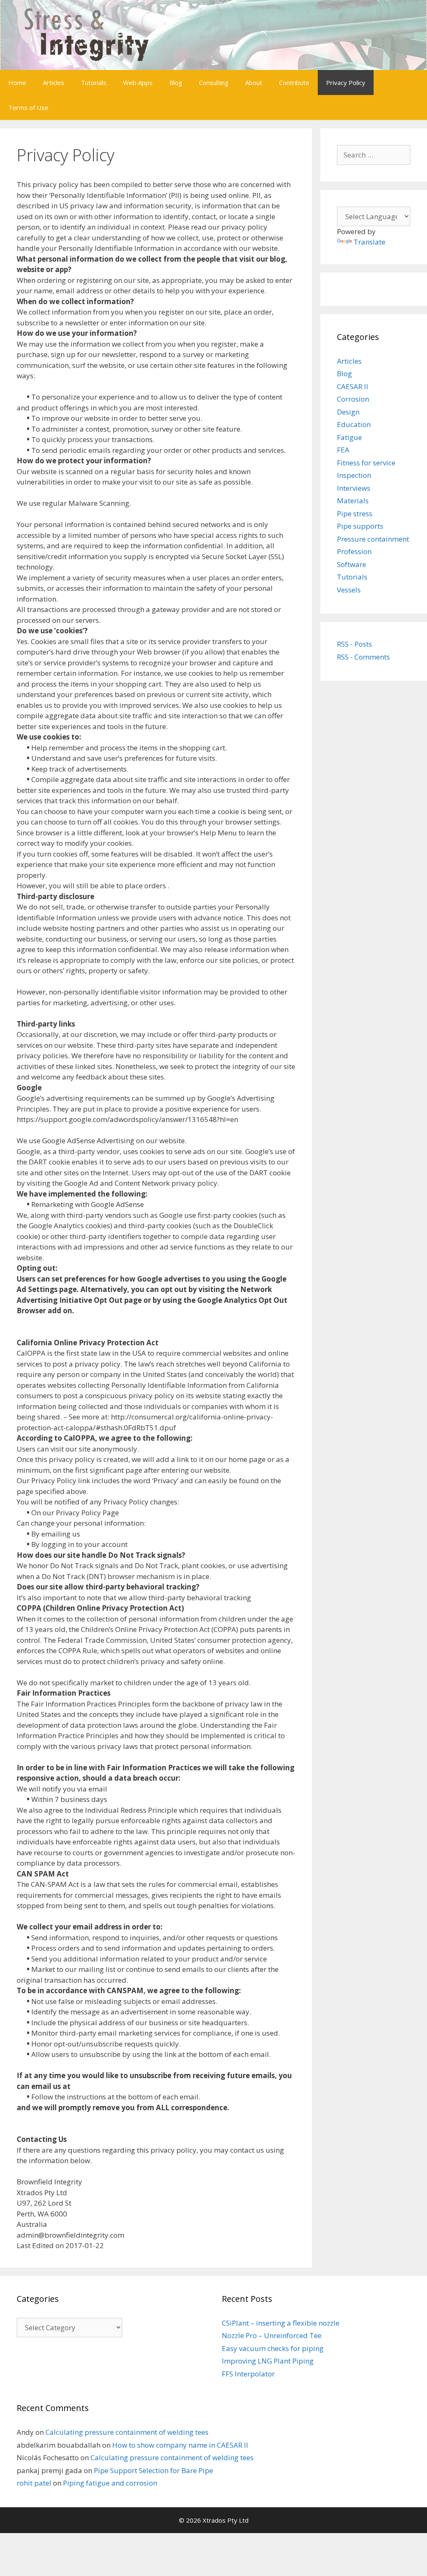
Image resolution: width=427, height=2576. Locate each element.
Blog (176, 82)
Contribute (294, 82)
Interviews (354, 488)
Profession (354, 551)
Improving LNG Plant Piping (268, 2361)
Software (352, 564)
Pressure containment (373, 539)
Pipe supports (360, 526)
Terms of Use (28, 107)
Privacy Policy (346, 82)
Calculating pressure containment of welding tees (127, 2432)
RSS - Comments (363, 657)
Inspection (354, 475)
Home (17, 82)
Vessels (349, 590)
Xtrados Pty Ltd (226, 2520)
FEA (343, 450)
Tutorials (94, 82)
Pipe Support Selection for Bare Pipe (153, 2470)
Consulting (214, 82)
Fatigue (349, 437)
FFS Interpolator (248, 2374)
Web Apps (138, 82)
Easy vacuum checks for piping (273, 2348)
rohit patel (34, 2483)
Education (354, 424)
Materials (353, 501)
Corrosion (353, 399)
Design (348, 412)
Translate (369, 242)
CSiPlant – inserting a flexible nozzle (281, 2323)
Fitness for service (366, 463)
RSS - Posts (354, 644)
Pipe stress (355, 513)
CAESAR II (353, 386)
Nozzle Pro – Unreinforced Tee (272, 2335)
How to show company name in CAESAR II (180, 2445)
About (254, 82)
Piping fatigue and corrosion (110, 2483)
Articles (54, 82)
